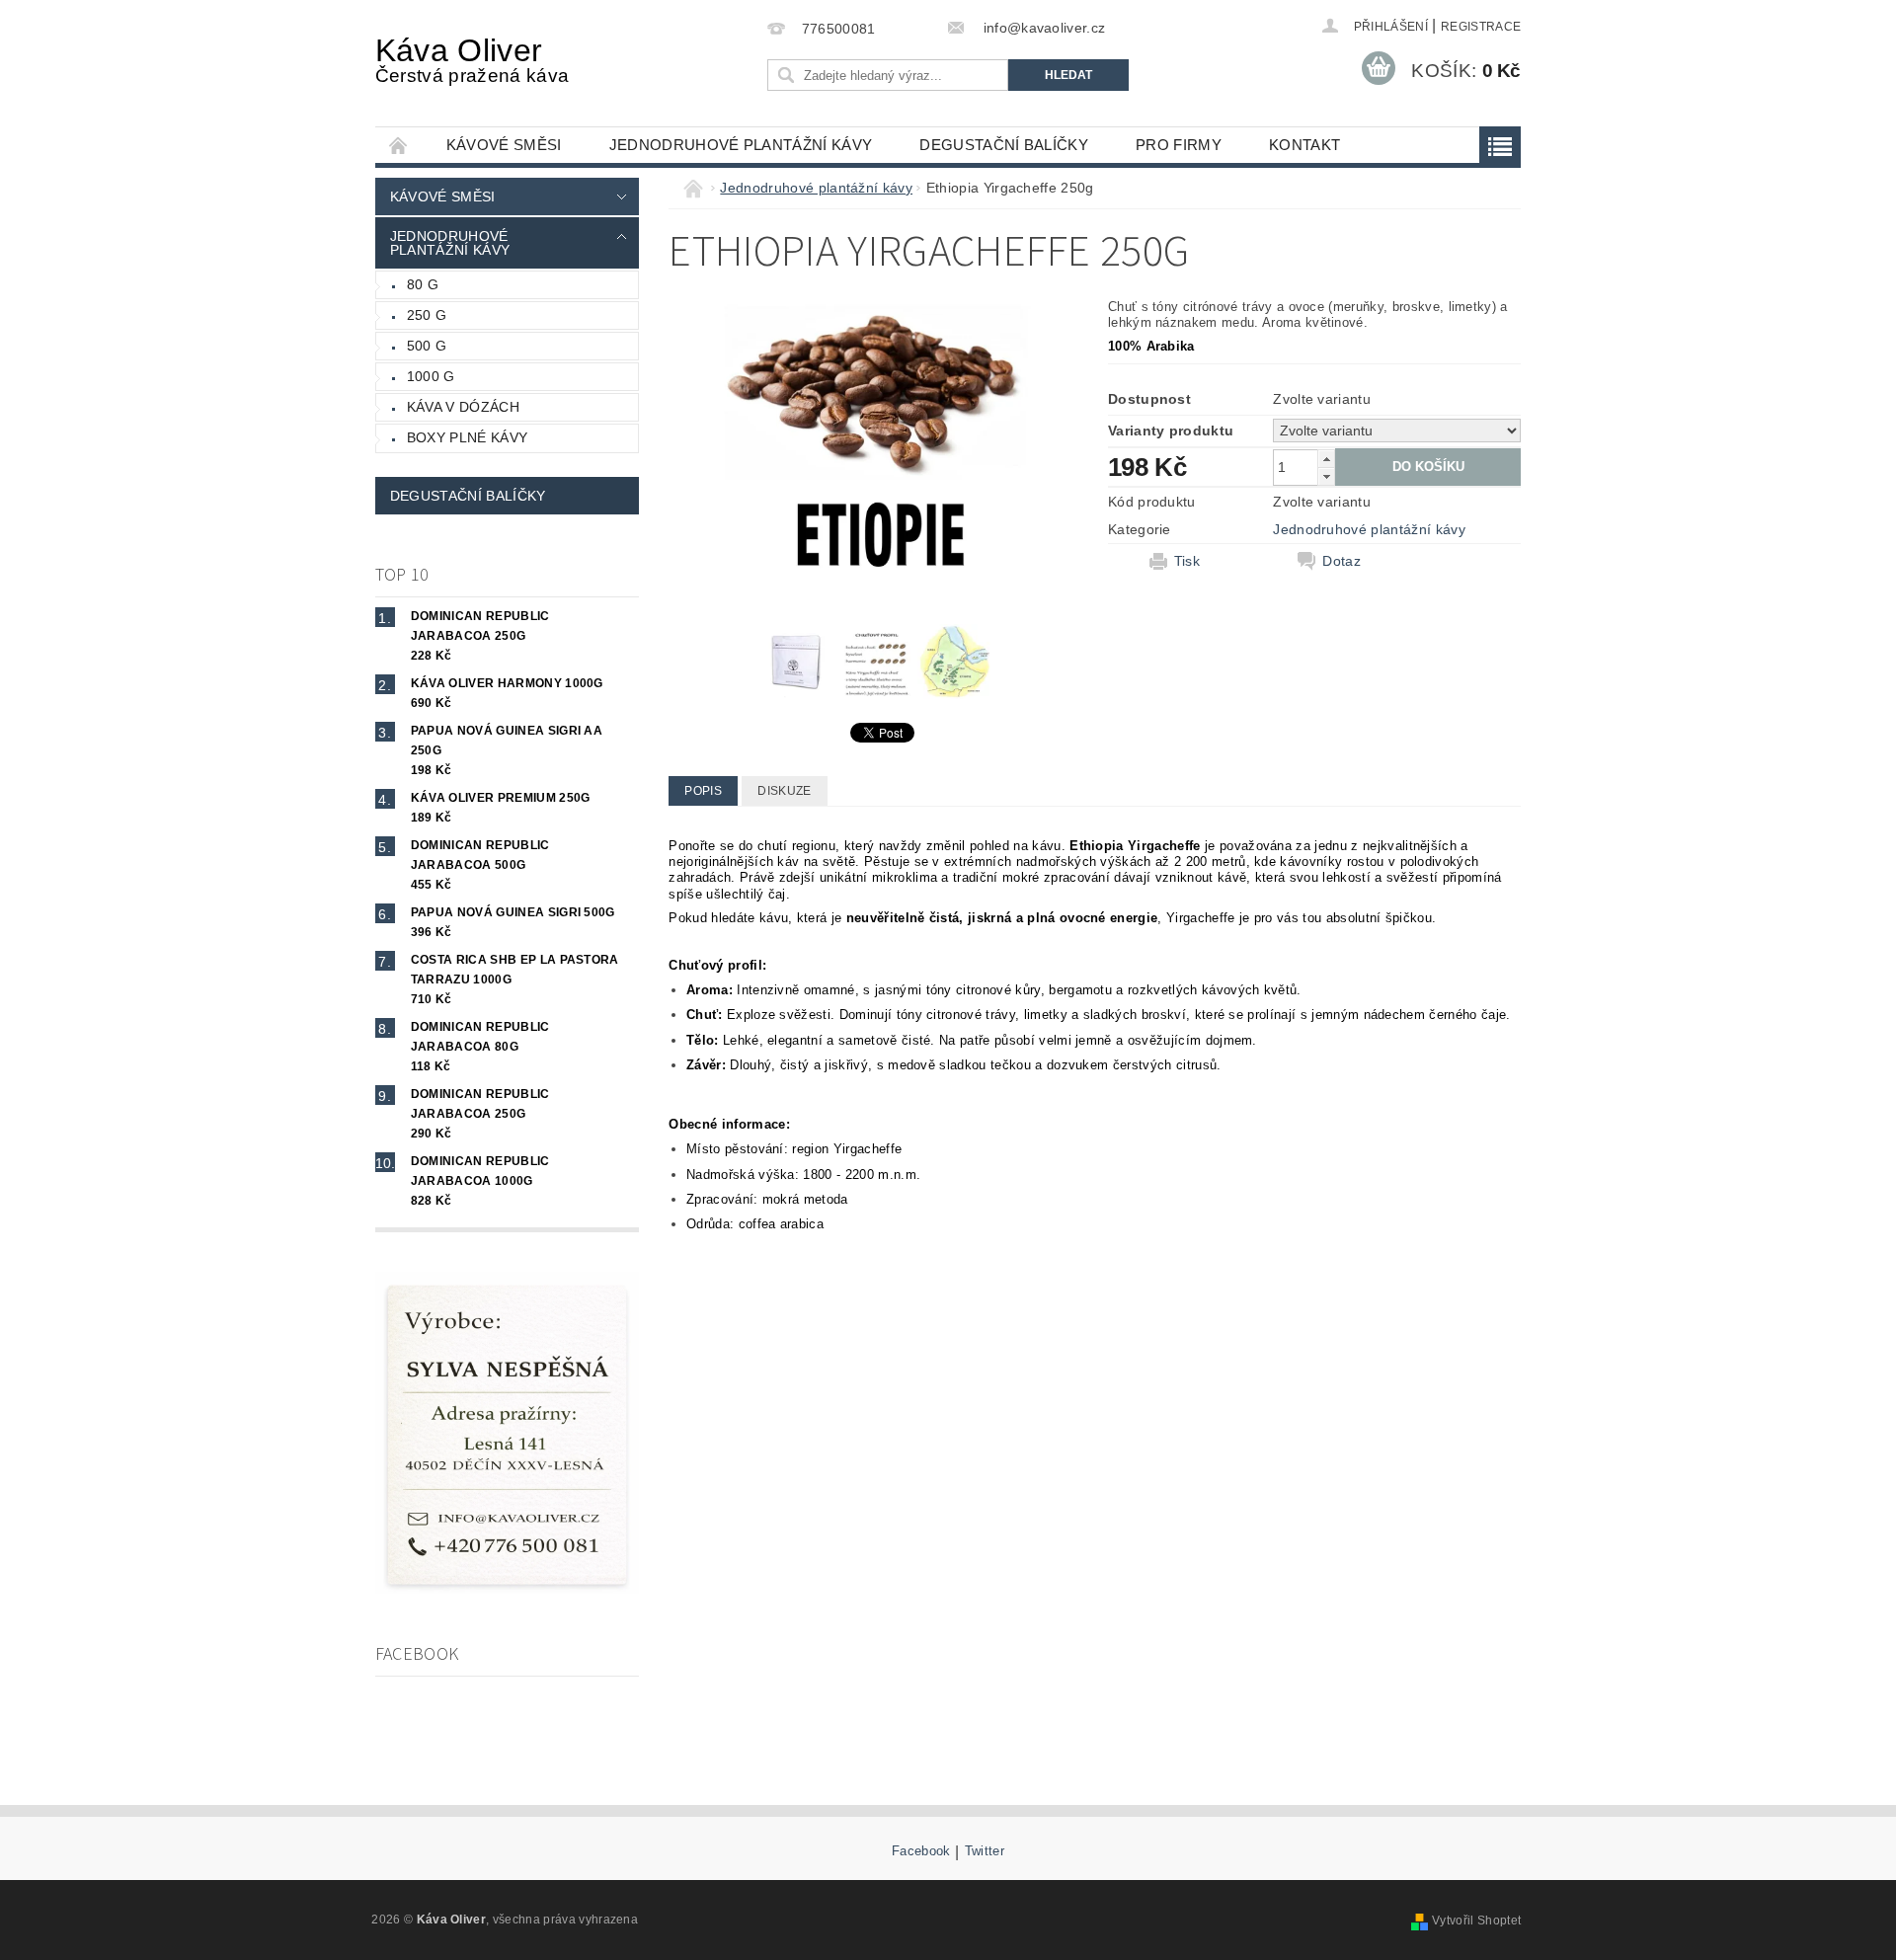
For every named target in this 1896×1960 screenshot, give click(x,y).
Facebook (921, 1851)
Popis (703, 791)
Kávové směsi (504, 145)
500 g (427, 346)
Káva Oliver (472, 59)
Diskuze (784, 791)
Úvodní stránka (399, 145)
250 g (427, 315)
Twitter (985, 1851)
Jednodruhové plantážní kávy (741, 145)
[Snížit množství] (1326, 476)
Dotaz (1342, 561)
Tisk (1187, 561)
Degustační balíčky (1004, 145)
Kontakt (1304, 145)
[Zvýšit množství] (1326, 459)
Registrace (1481, 27)
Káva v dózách (463, 407)
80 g (423, 284)
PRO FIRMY (1179, 145)
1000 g (431, 376)
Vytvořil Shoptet (1476, 1921)
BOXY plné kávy (467, 437)
